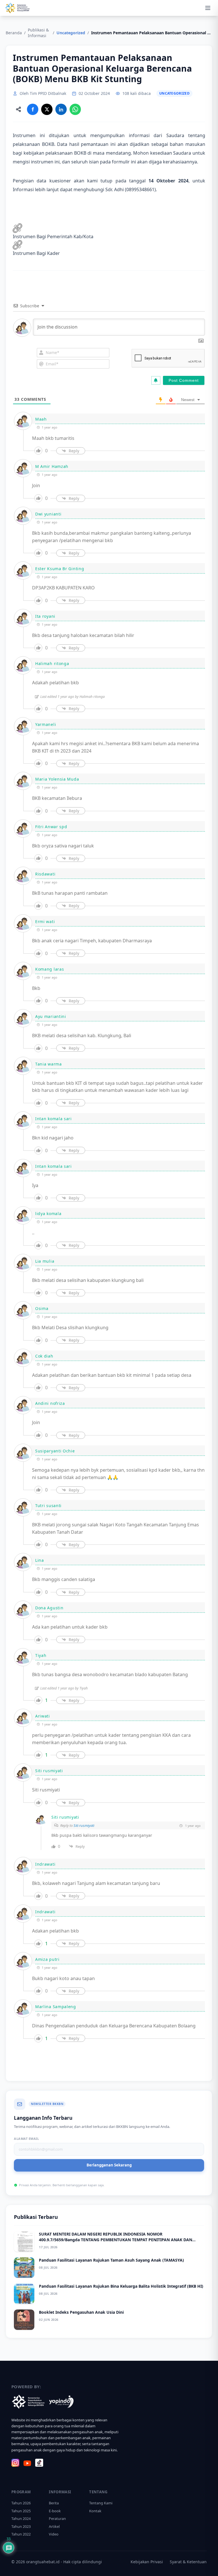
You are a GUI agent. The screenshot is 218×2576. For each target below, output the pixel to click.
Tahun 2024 (21, 2519)
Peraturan (57, 2519)
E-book (55, 2511)
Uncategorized (71, 33)
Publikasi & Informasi (38, 33)
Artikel (54, 2526)
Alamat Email (27, 2139)
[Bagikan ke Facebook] (33, 109)
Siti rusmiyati (84, 1825)
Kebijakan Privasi (147, 2562)
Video (54, 2534)
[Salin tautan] (18, 109)
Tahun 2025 (21, 2511)
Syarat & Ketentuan (188, 2562)
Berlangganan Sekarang (109, 2165)
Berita (54, 2503)
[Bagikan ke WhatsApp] (75, 109)
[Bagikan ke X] (47, 109)
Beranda (14, 33)
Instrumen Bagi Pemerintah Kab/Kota (53, 236)
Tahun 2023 (21, 2526)
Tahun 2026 (21, 2503)
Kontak (95, 2511)
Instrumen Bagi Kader (36, 253)
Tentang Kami (101, 2503)
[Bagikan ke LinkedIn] (61, 109)
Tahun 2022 (21, 2534)
